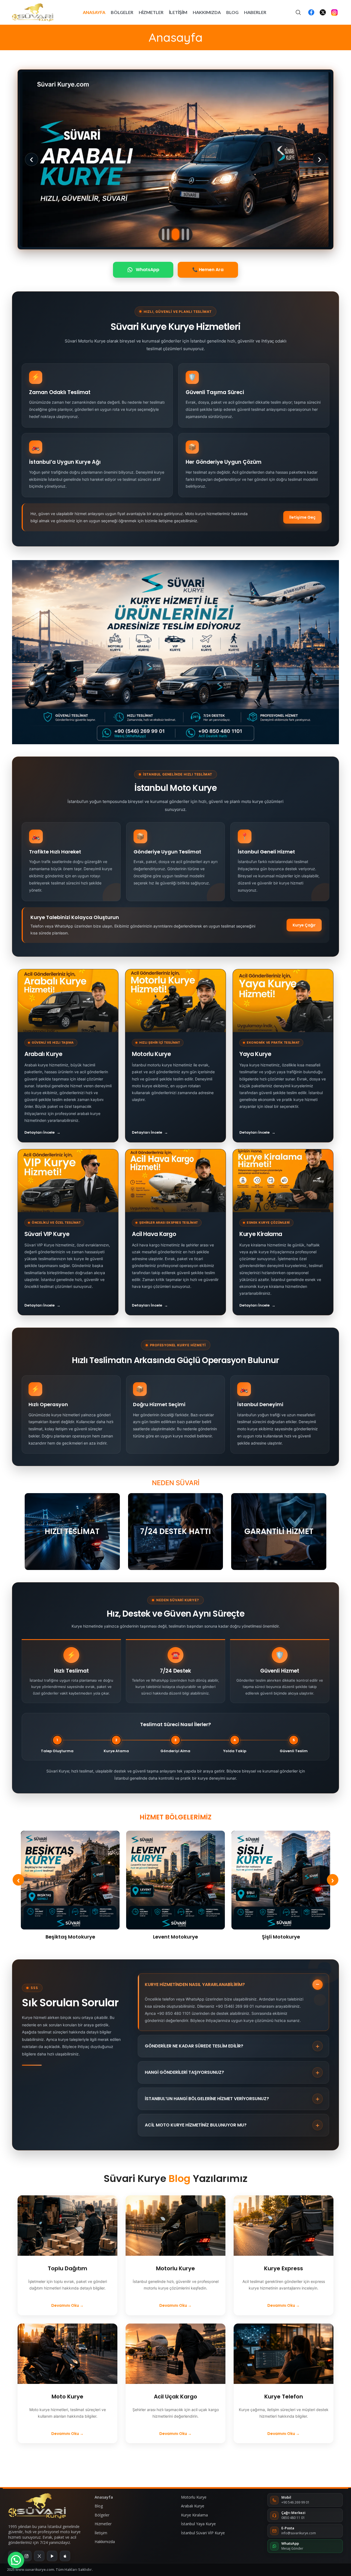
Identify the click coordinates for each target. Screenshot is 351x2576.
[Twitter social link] (323, 12)
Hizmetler (103, 2524)
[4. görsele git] (181, 234)
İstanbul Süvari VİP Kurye (203, 2533)
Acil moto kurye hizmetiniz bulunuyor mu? (232, 2125)
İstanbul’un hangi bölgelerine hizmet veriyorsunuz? (232, 2099)
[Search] (298, 12)
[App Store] (65, 2556)
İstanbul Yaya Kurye (198, 2524)
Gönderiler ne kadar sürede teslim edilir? (232, 2046)
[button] (16, 2560)
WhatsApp (148, 270)
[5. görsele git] (188, 234)
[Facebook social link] (311, 12)
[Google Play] (52, 2556)
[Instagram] (26, 2556)
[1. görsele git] (163, 234)
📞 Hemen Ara (208, 270)
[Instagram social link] (334, 12)
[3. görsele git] (173, 234)
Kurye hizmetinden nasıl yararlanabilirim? (232, 1985)
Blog (179, 2178)
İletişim (101, 2533)
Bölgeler (102, 2515)
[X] (39, 2556)
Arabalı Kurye (193, 2506)
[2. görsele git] (168, 234)
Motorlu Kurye (194, 2497)
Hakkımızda (105, 2542)
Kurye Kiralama (194, 2515)
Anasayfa (104, 2497)
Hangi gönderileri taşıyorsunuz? (232, 2072)
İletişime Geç (302, 517)
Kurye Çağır (304, 925)
